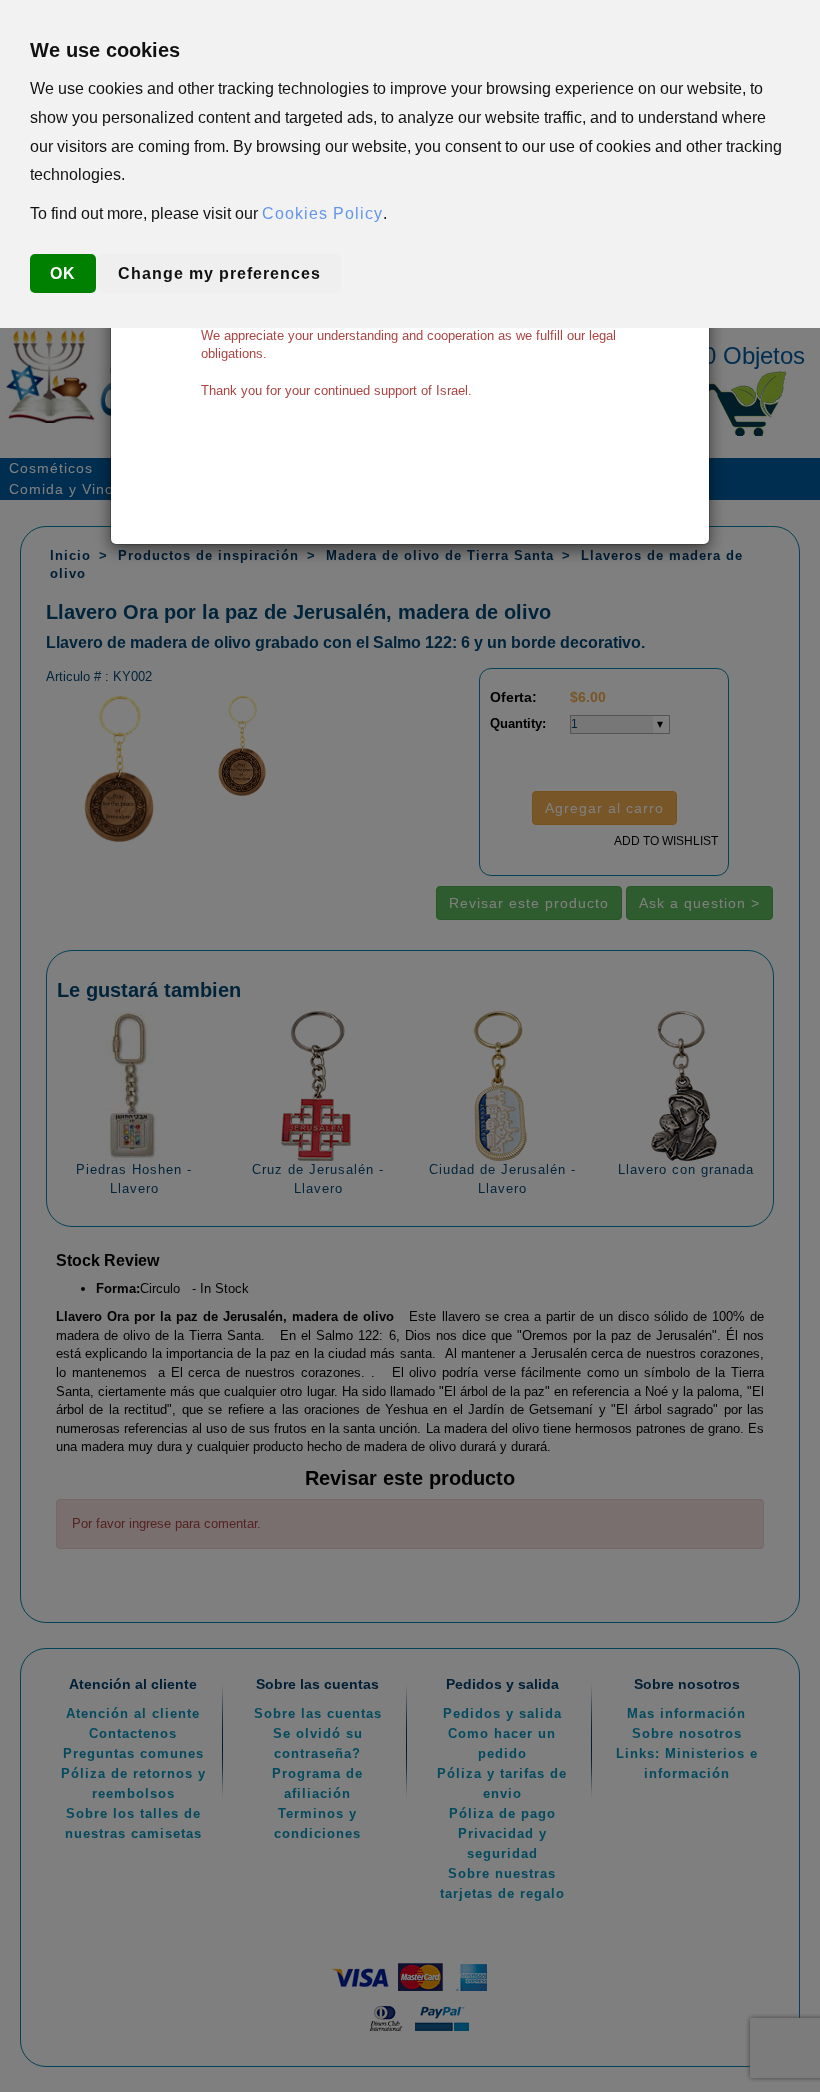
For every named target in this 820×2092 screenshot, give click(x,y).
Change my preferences (219, 273)
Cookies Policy (322, 213)
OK (63, 273)
